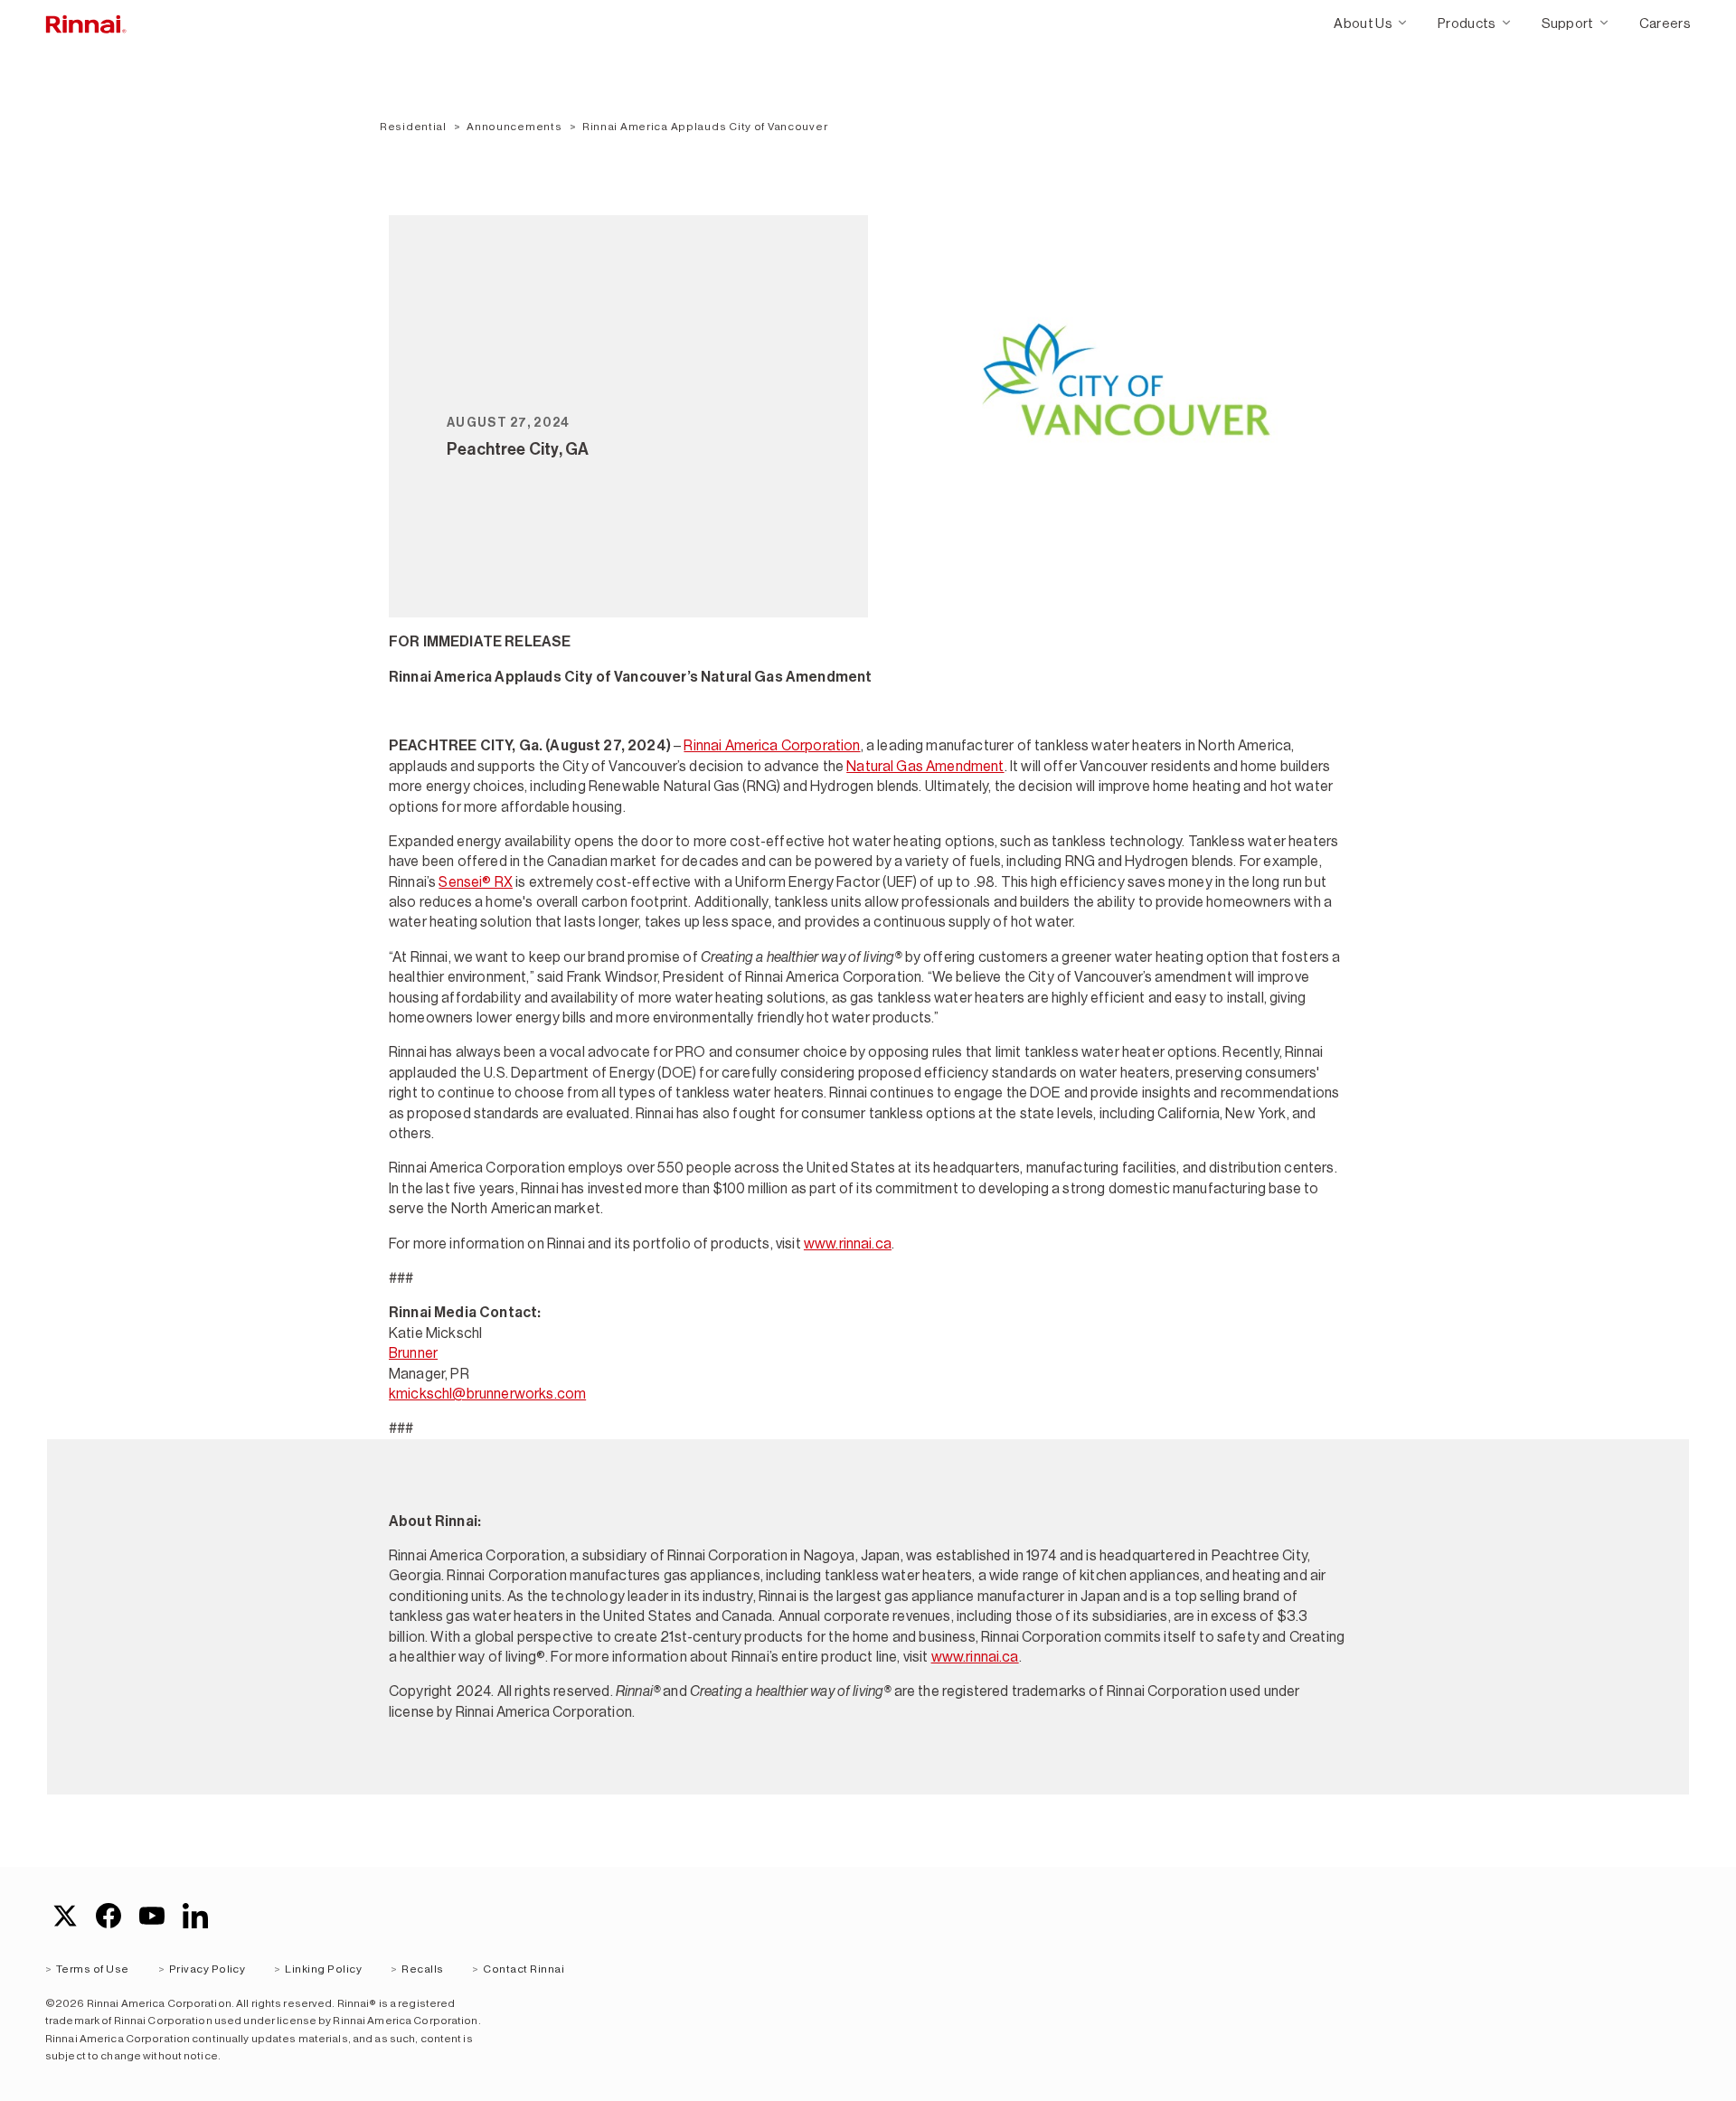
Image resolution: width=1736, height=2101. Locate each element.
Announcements (514, 127)
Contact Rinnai (524, 1969)
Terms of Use (93, 1969)
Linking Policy (323, 1969)
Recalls (422, 1969)
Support (1568, 23)
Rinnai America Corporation (772, 745)
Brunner (413, 1353)
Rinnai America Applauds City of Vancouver (705, 127)
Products (1467, 23)
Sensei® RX (476, 882)
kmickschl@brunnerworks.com (487, 1394)
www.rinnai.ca (848, 1244)
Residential (413, 127)
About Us (1363, 23)
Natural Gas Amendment (925, 766)
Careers (1665, 23)
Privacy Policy (208, 1969)
